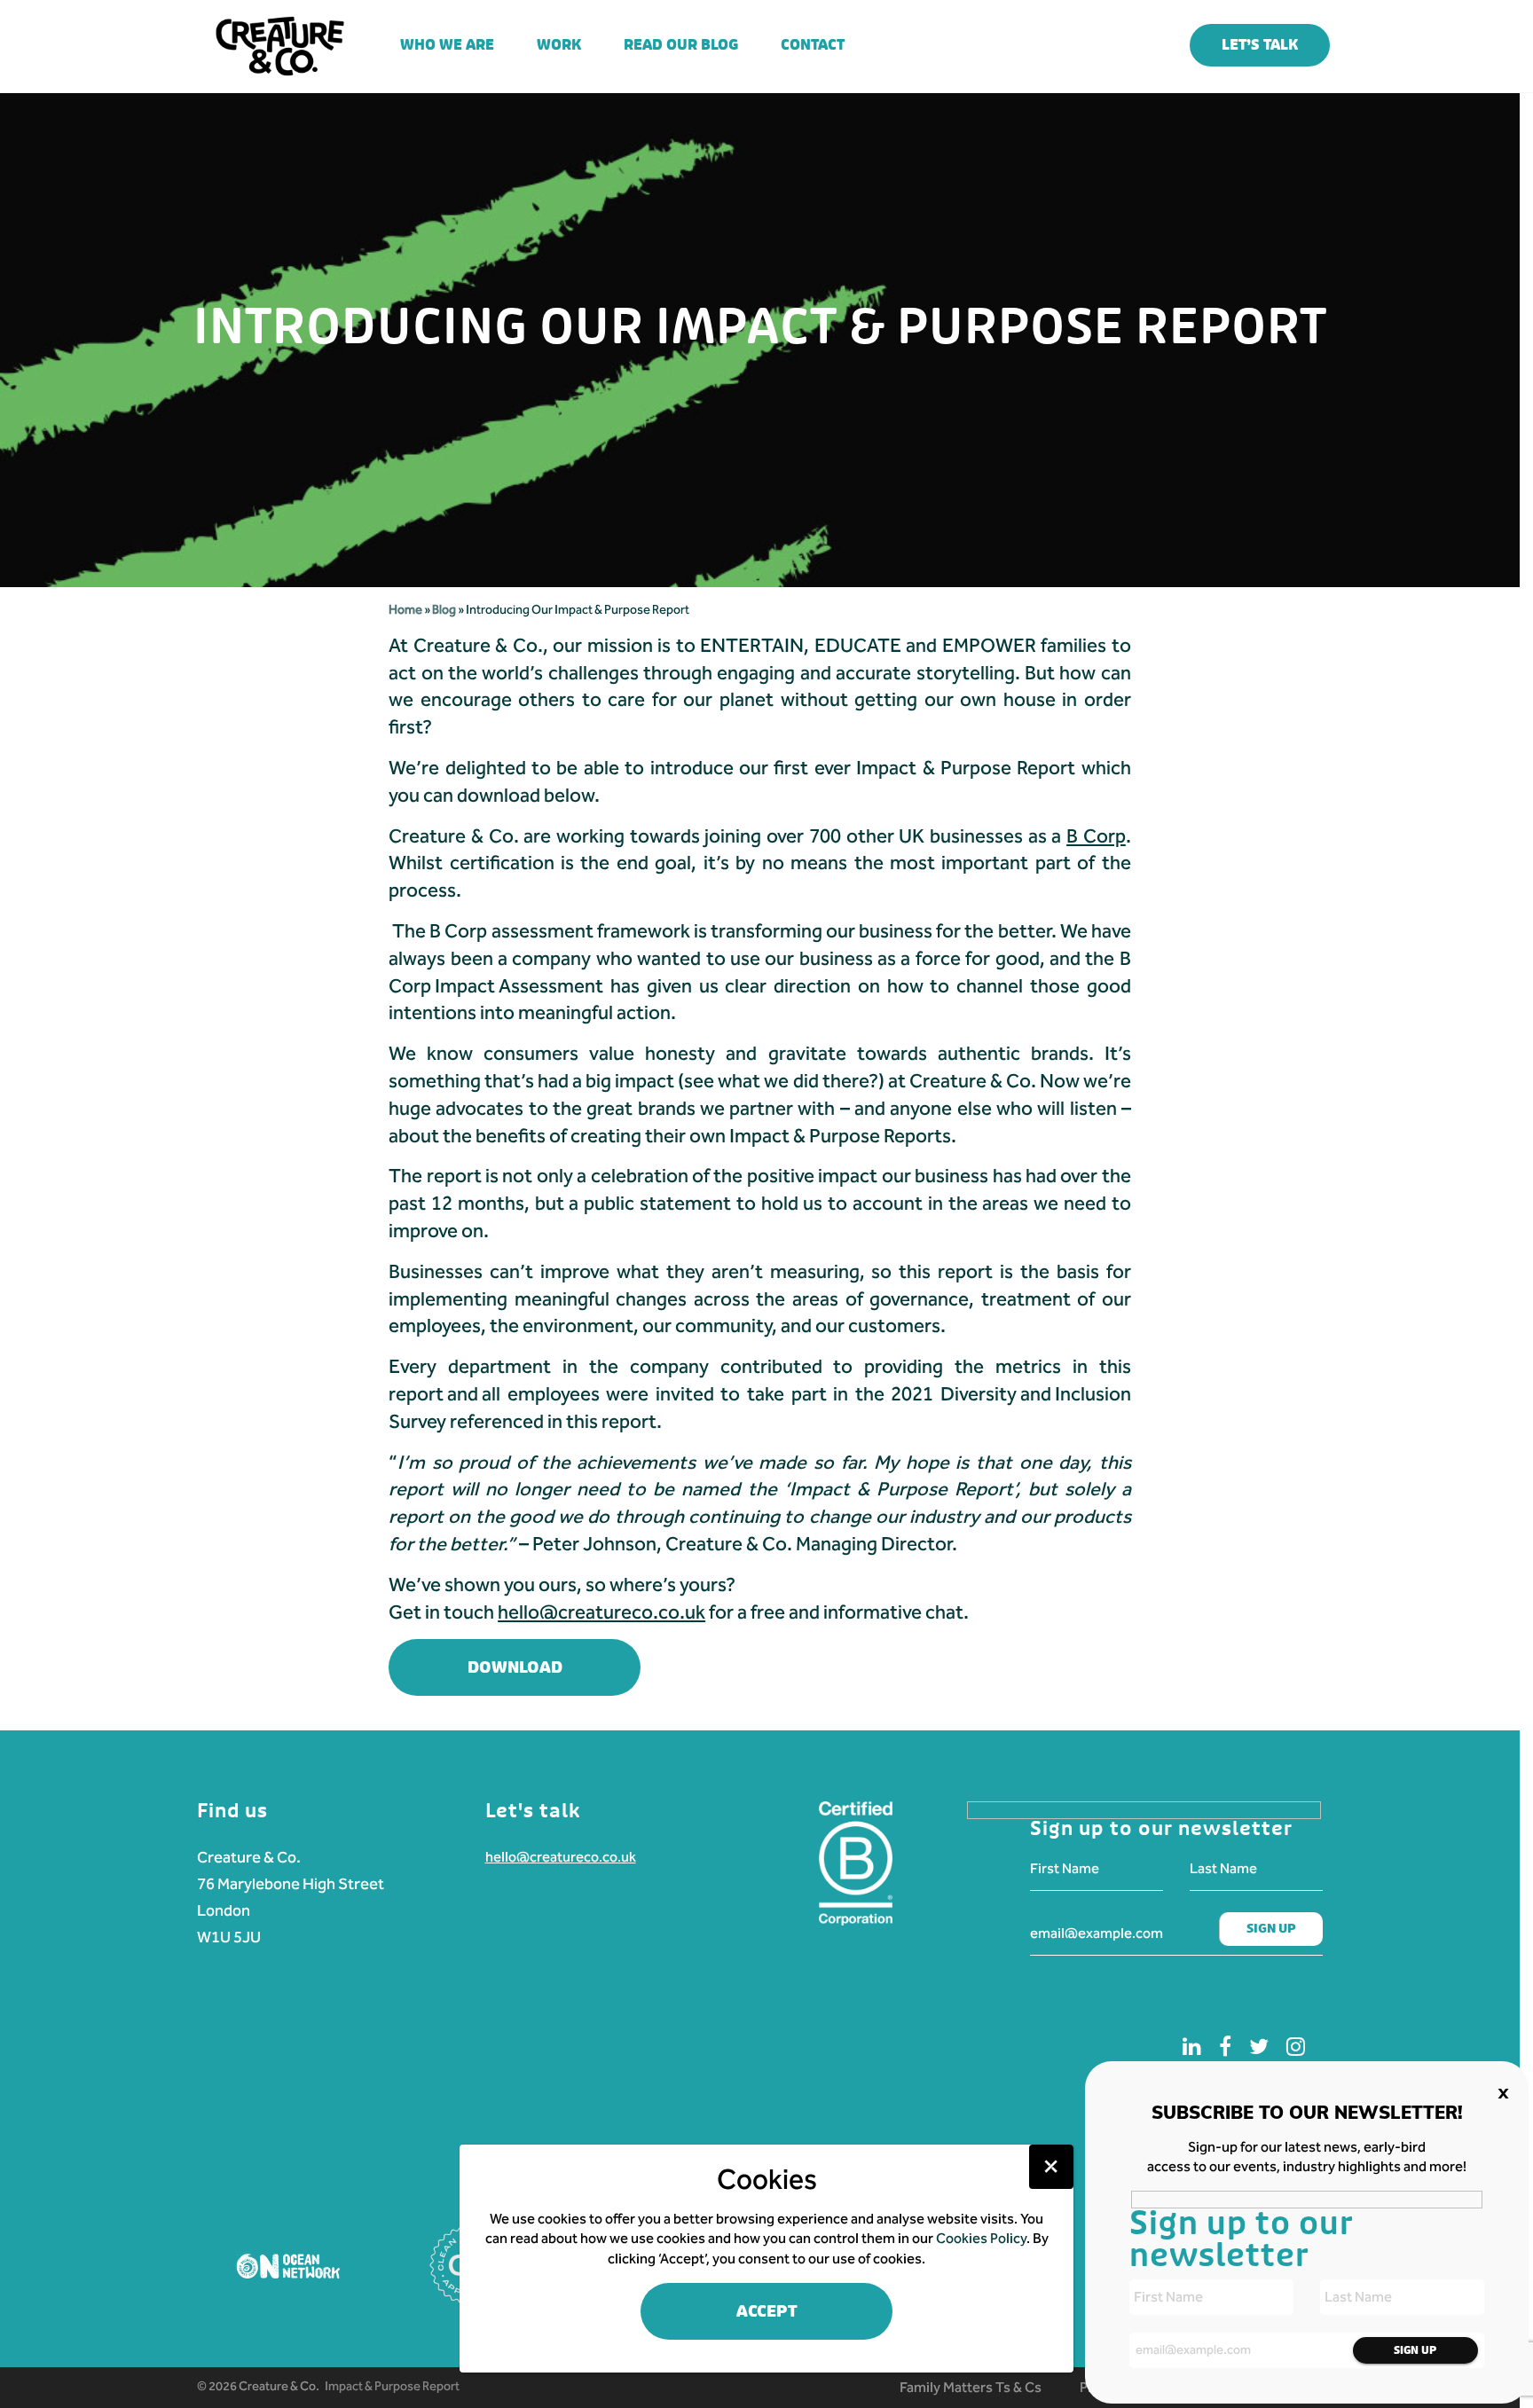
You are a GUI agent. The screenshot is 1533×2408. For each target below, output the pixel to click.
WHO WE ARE (447, 45)
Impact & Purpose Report (392, 2386)
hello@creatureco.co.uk (561, 1857)
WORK (559, 45)
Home (405, 610)
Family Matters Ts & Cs (971, 2387)
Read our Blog (681, 45)
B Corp (1096, 836)
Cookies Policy (981, 2238)
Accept (767, 2312)
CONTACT (813, 45)
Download (515, 1668)
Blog (445, 610)
